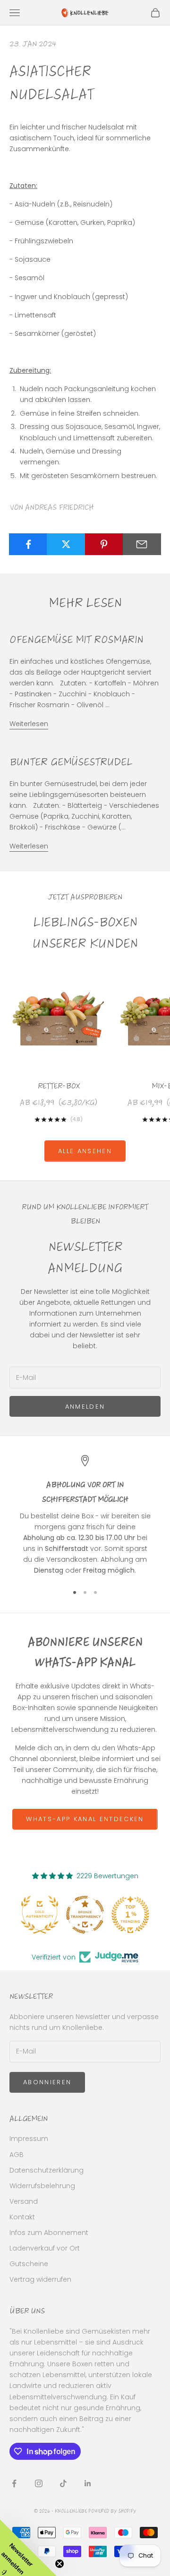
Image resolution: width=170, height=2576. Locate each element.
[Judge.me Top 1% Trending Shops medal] (130, 1915)
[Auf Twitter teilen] (66, 544)
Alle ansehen (85, 1151)
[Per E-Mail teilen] (142, 544)
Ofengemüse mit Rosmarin (76, 639)
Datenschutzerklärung (47, 2170)
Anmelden (85, 1407)
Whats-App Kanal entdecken (85, 1819)
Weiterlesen (29, 724)
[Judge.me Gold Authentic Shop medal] (40, 1915)
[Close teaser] (59, 2564)
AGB (17, 2155)
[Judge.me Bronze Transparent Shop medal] (85, 1915)
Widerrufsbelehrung (42, 2186)
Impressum (29, 2139)
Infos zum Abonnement (49, 2233)
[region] (85, 1515)
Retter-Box (59, 1086)
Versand (24, 2201)
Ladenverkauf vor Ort (45, 2248)
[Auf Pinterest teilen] (104, 544)
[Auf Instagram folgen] (39, 2483)
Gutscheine (29, 2264)
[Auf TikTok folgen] (63, 2483)
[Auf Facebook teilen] (28, 544)
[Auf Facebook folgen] (14, 2483)
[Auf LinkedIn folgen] (88, 2483)
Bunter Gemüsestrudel (71, 762)
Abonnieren (47, 2082)
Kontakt (22, 2217)
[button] (28, 2548)
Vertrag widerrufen (40, 2279)
